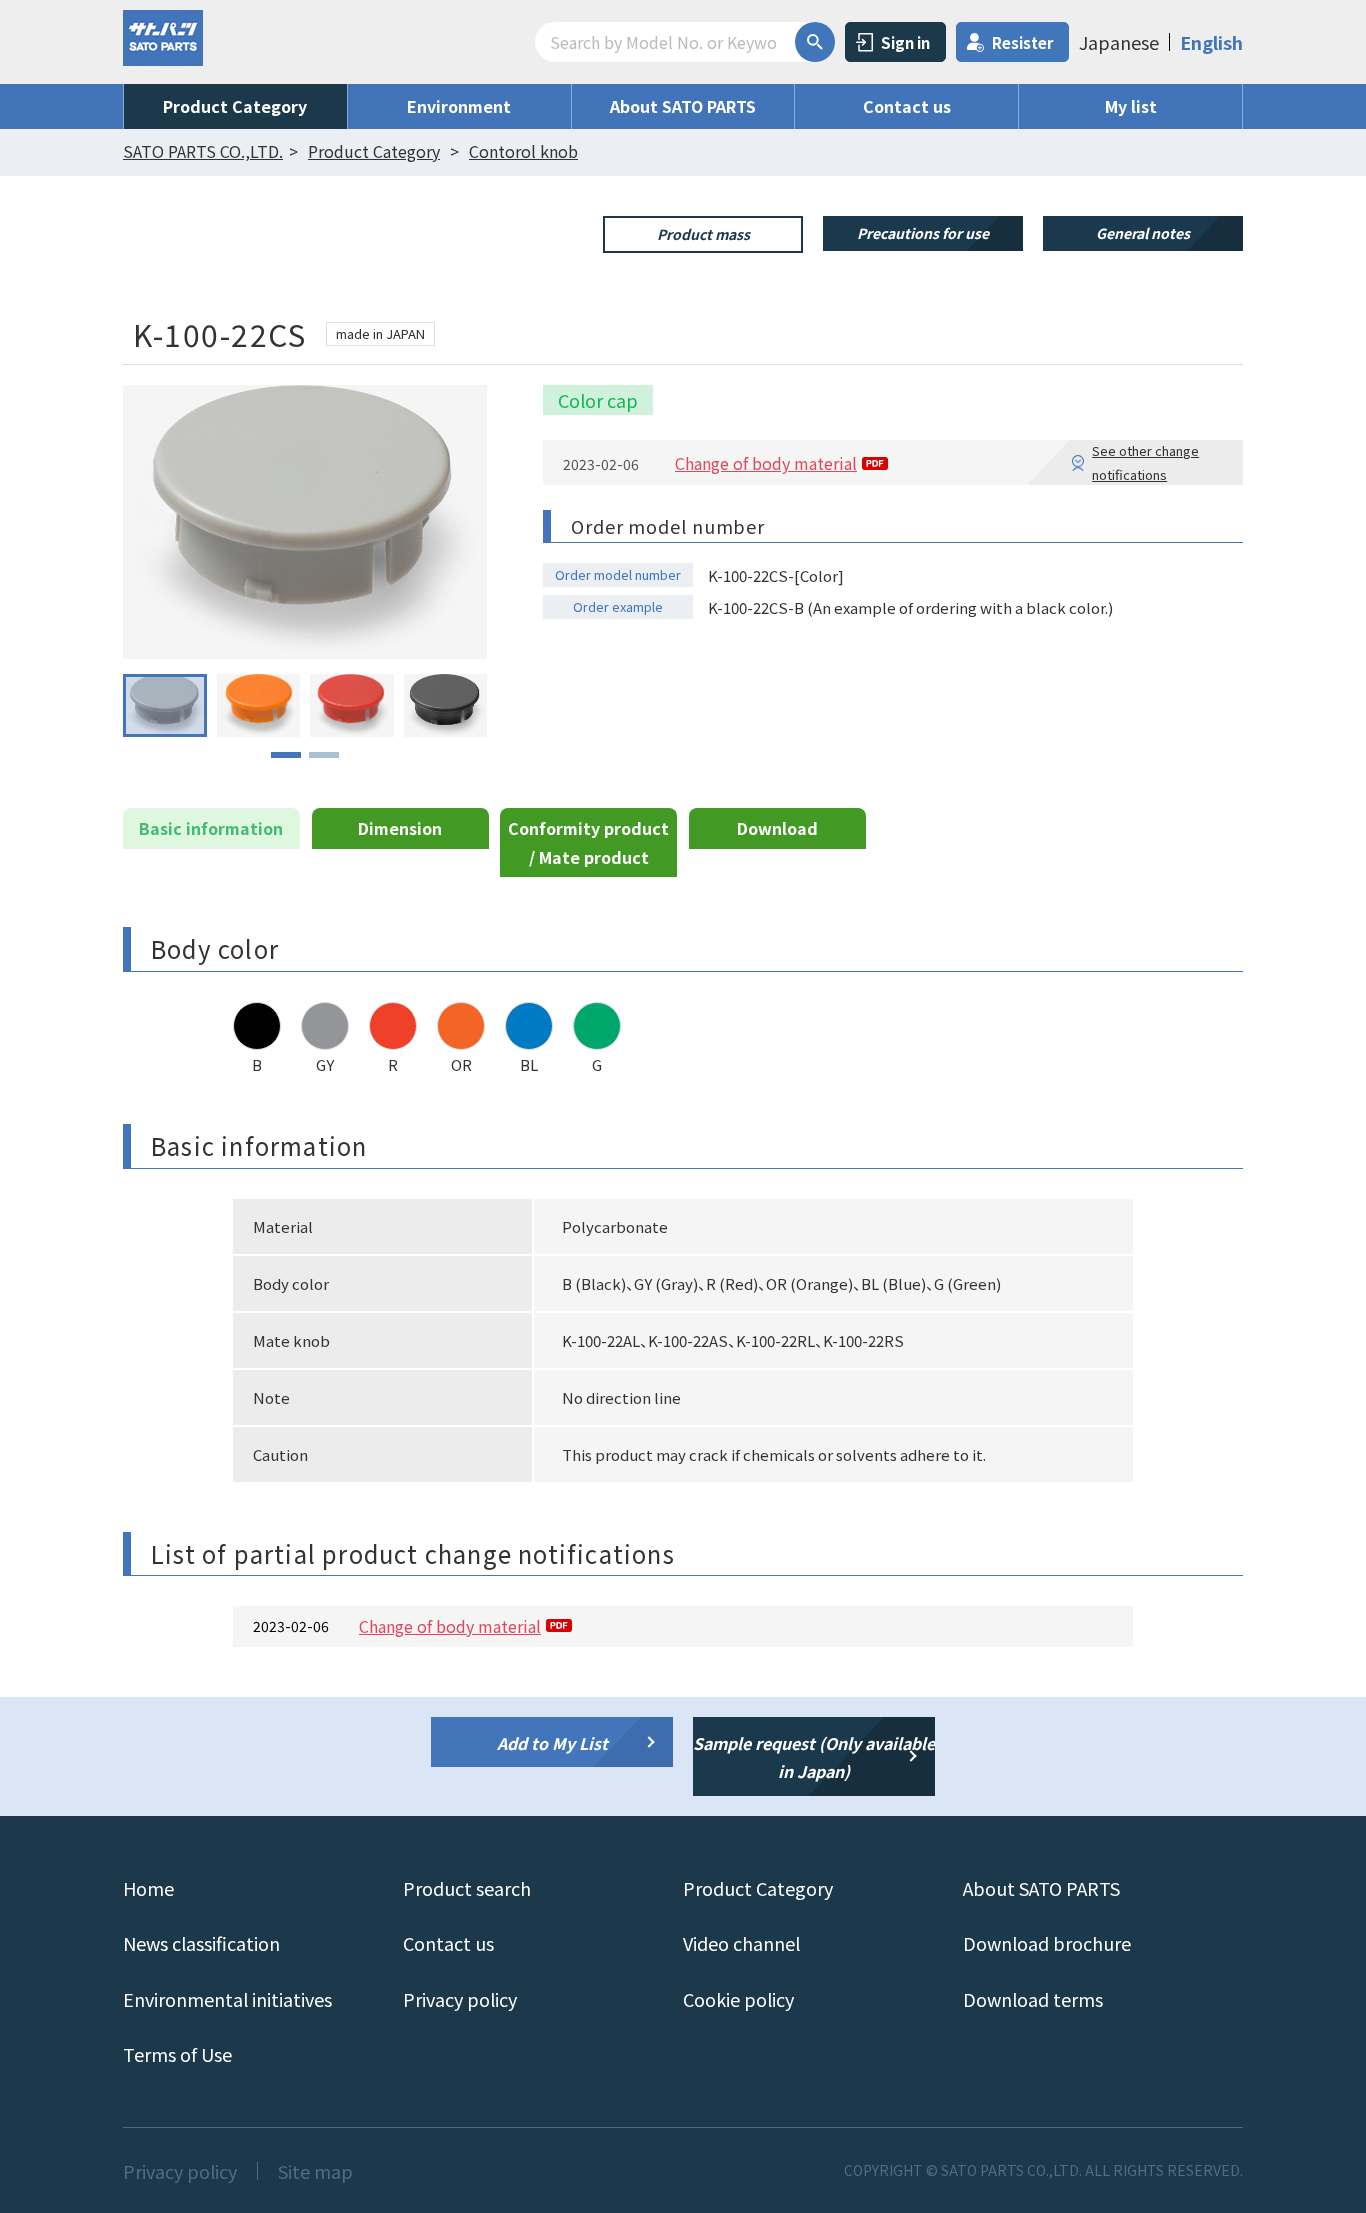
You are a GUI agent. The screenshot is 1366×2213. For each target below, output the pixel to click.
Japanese (1119, 42)
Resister (1022, 42)
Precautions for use (923, 233)
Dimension (400, 828)
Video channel (741, 1943)
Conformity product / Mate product (588, 842)
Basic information (211, 828)
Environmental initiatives (227, 1999)
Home (148, 1888)
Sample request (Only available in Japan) (814, 1757)
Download (777, 828)
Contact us (907, 106)
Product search (467, 1888)
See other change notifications (1145, 462)
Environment (459, 106)
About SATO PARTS (683, 106)
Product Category (235, 106)
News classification (201, 1943)
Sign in (905, 42)
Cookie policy (738, 1999)
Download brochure (1047, 1943)
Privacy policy (460, 1999)
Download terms (1033, 1999)
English (1211, 42)
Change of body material (766, 463)
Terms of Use (177, 2054)
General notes (1143, 233)
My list (1131, 106)
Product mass (703, 234)
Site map (315, 2171)
